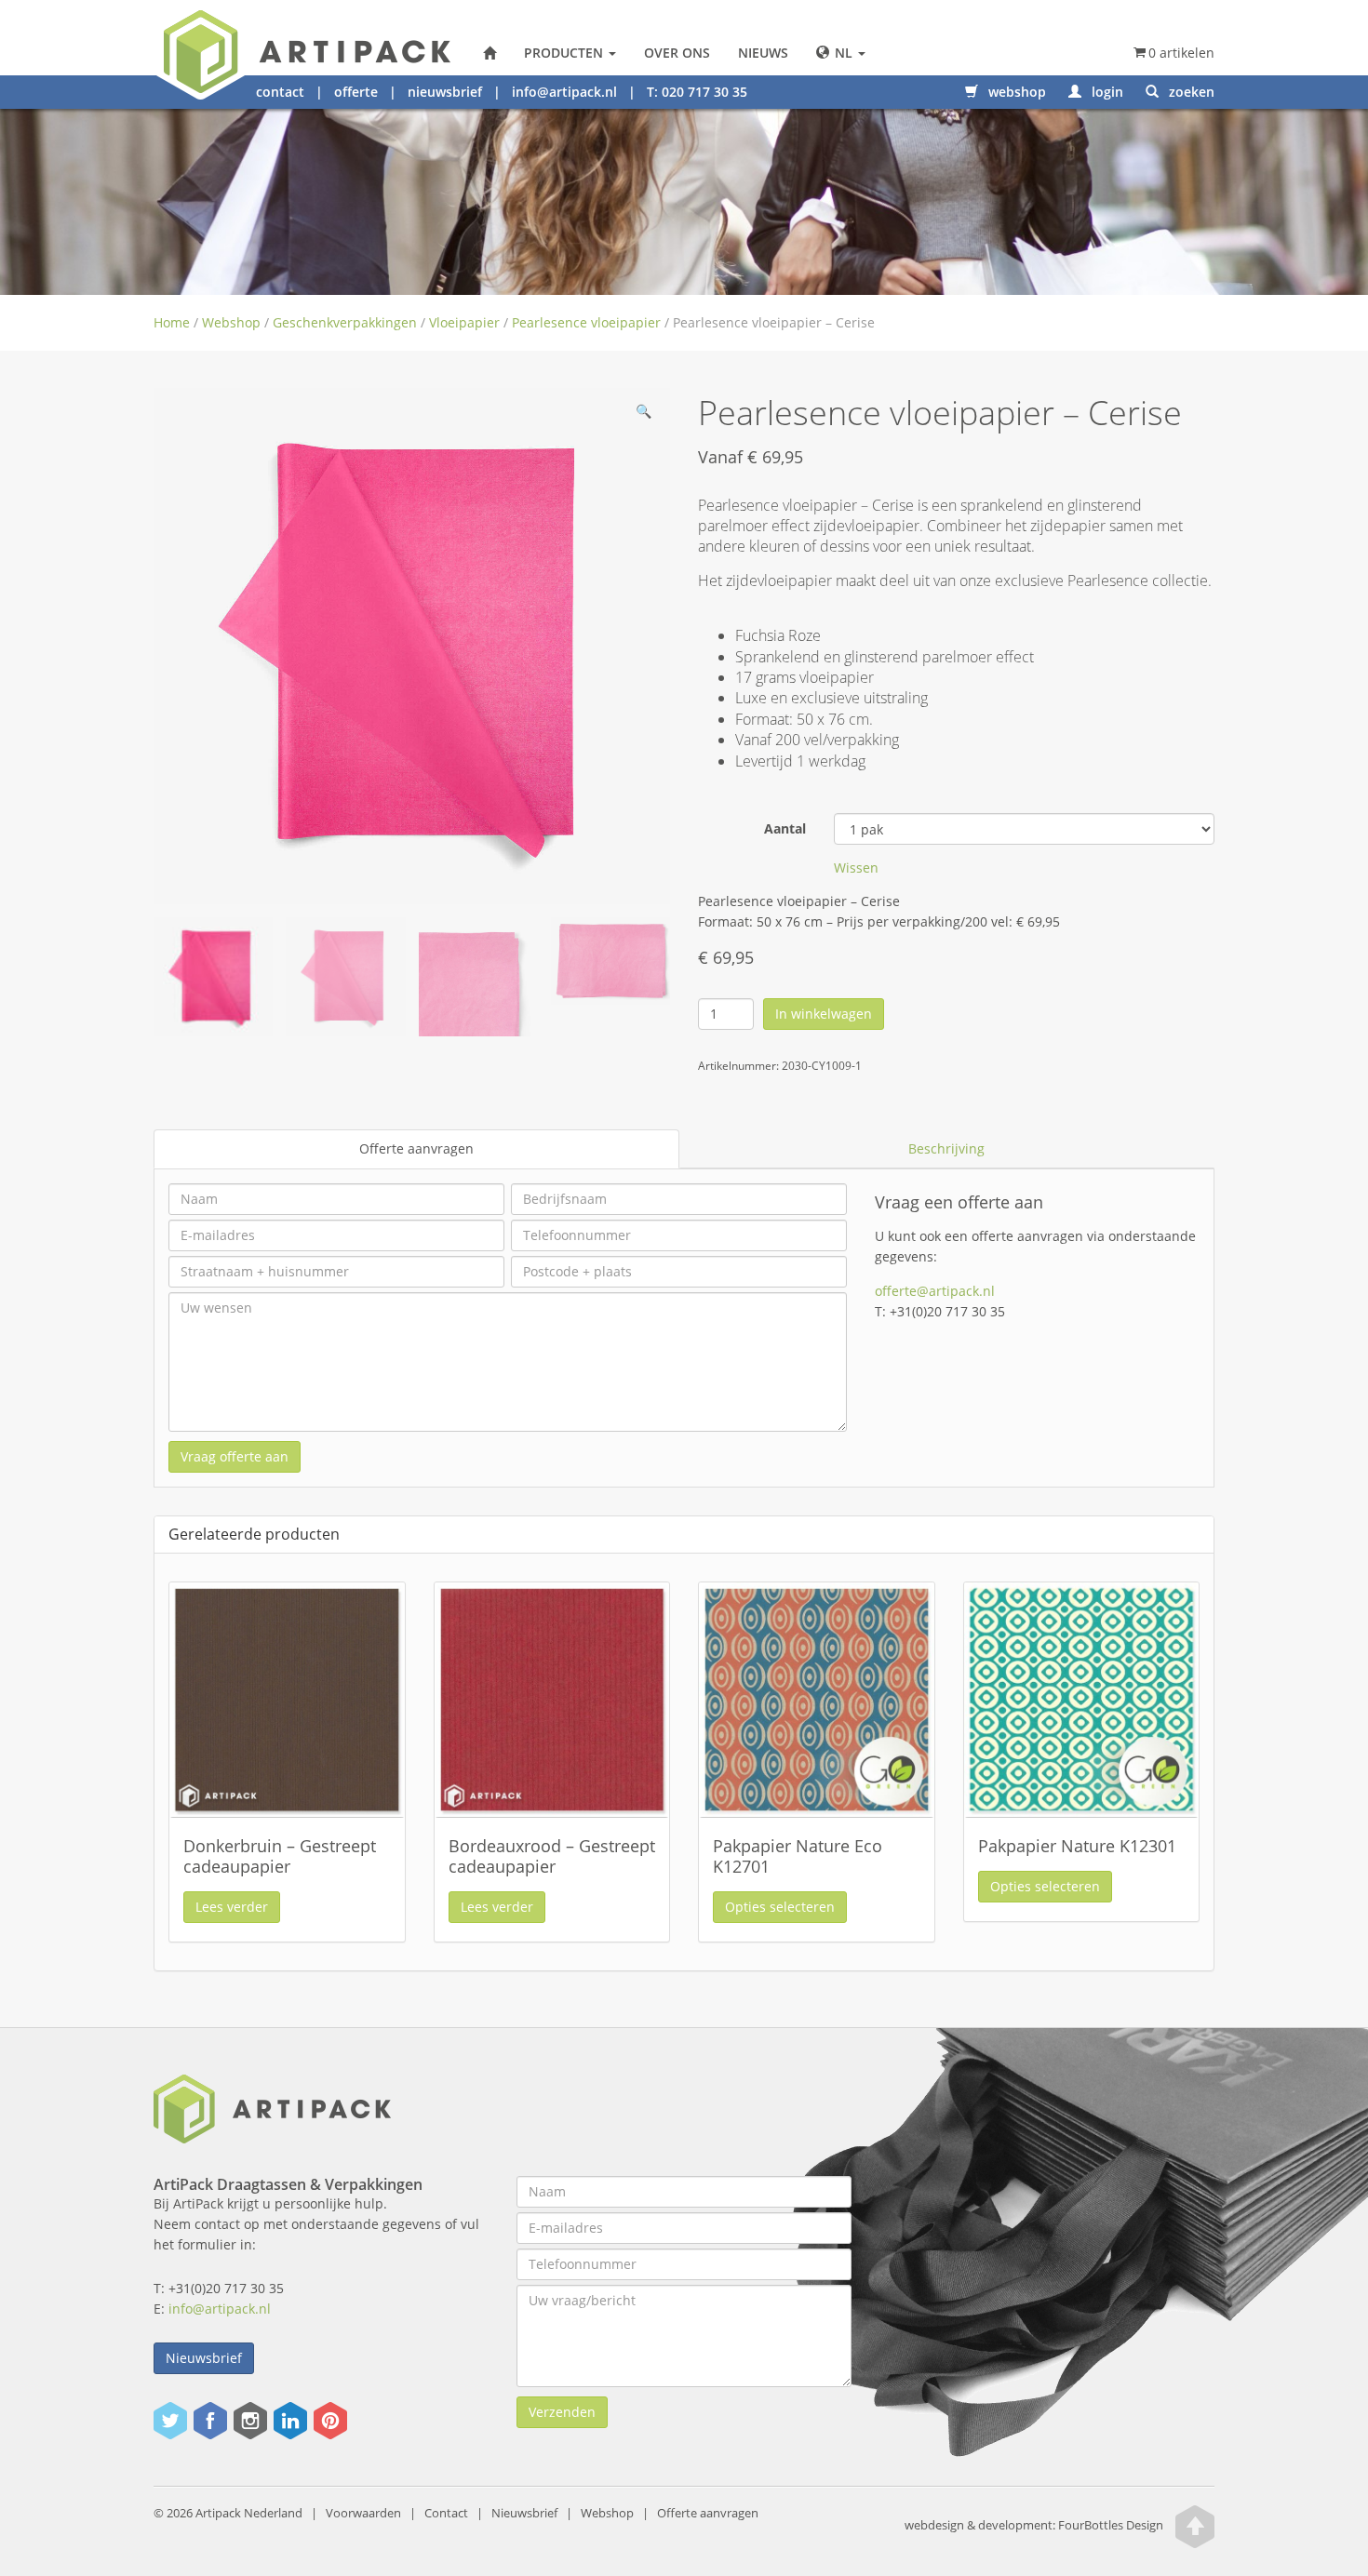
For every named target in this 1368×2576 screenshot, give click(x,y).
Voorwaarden (363, 2513)
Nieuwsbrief (204, 2358)
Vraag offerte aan (235, 1456)
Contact (446, 2513)
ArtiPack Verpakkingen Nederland (490, 53)
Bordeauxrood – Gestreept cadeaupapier (552, 1856)
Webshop (231, 322)
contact (280, 92)
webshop (1015, 92)
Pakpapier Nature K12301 (1077, 1846)
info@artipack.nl (564, 92)
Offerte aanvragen (416, 1148)
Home (172, 322)
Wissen (856, 868)
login (1106, 92)
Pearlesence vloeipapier (586, 322)
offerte (356, 92)
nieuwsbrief (445, 92)
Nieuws (763, 53)
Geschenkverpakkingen (345, 322)
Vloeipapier (464, 322)
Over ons (677, 53)
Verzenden (562, 2412)
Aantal (785, 828)
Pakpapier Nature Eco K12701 (798, 1856)
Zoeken (1190, 92)
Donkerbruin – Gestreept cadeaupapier (280, 1856)
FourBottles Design (1034, 2525)
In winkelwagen (824, 1014)
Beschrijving (946, 1148)
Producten (565, 53)
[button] (643, 415)
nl (844, 53)
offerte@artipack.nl (935, 1291)
